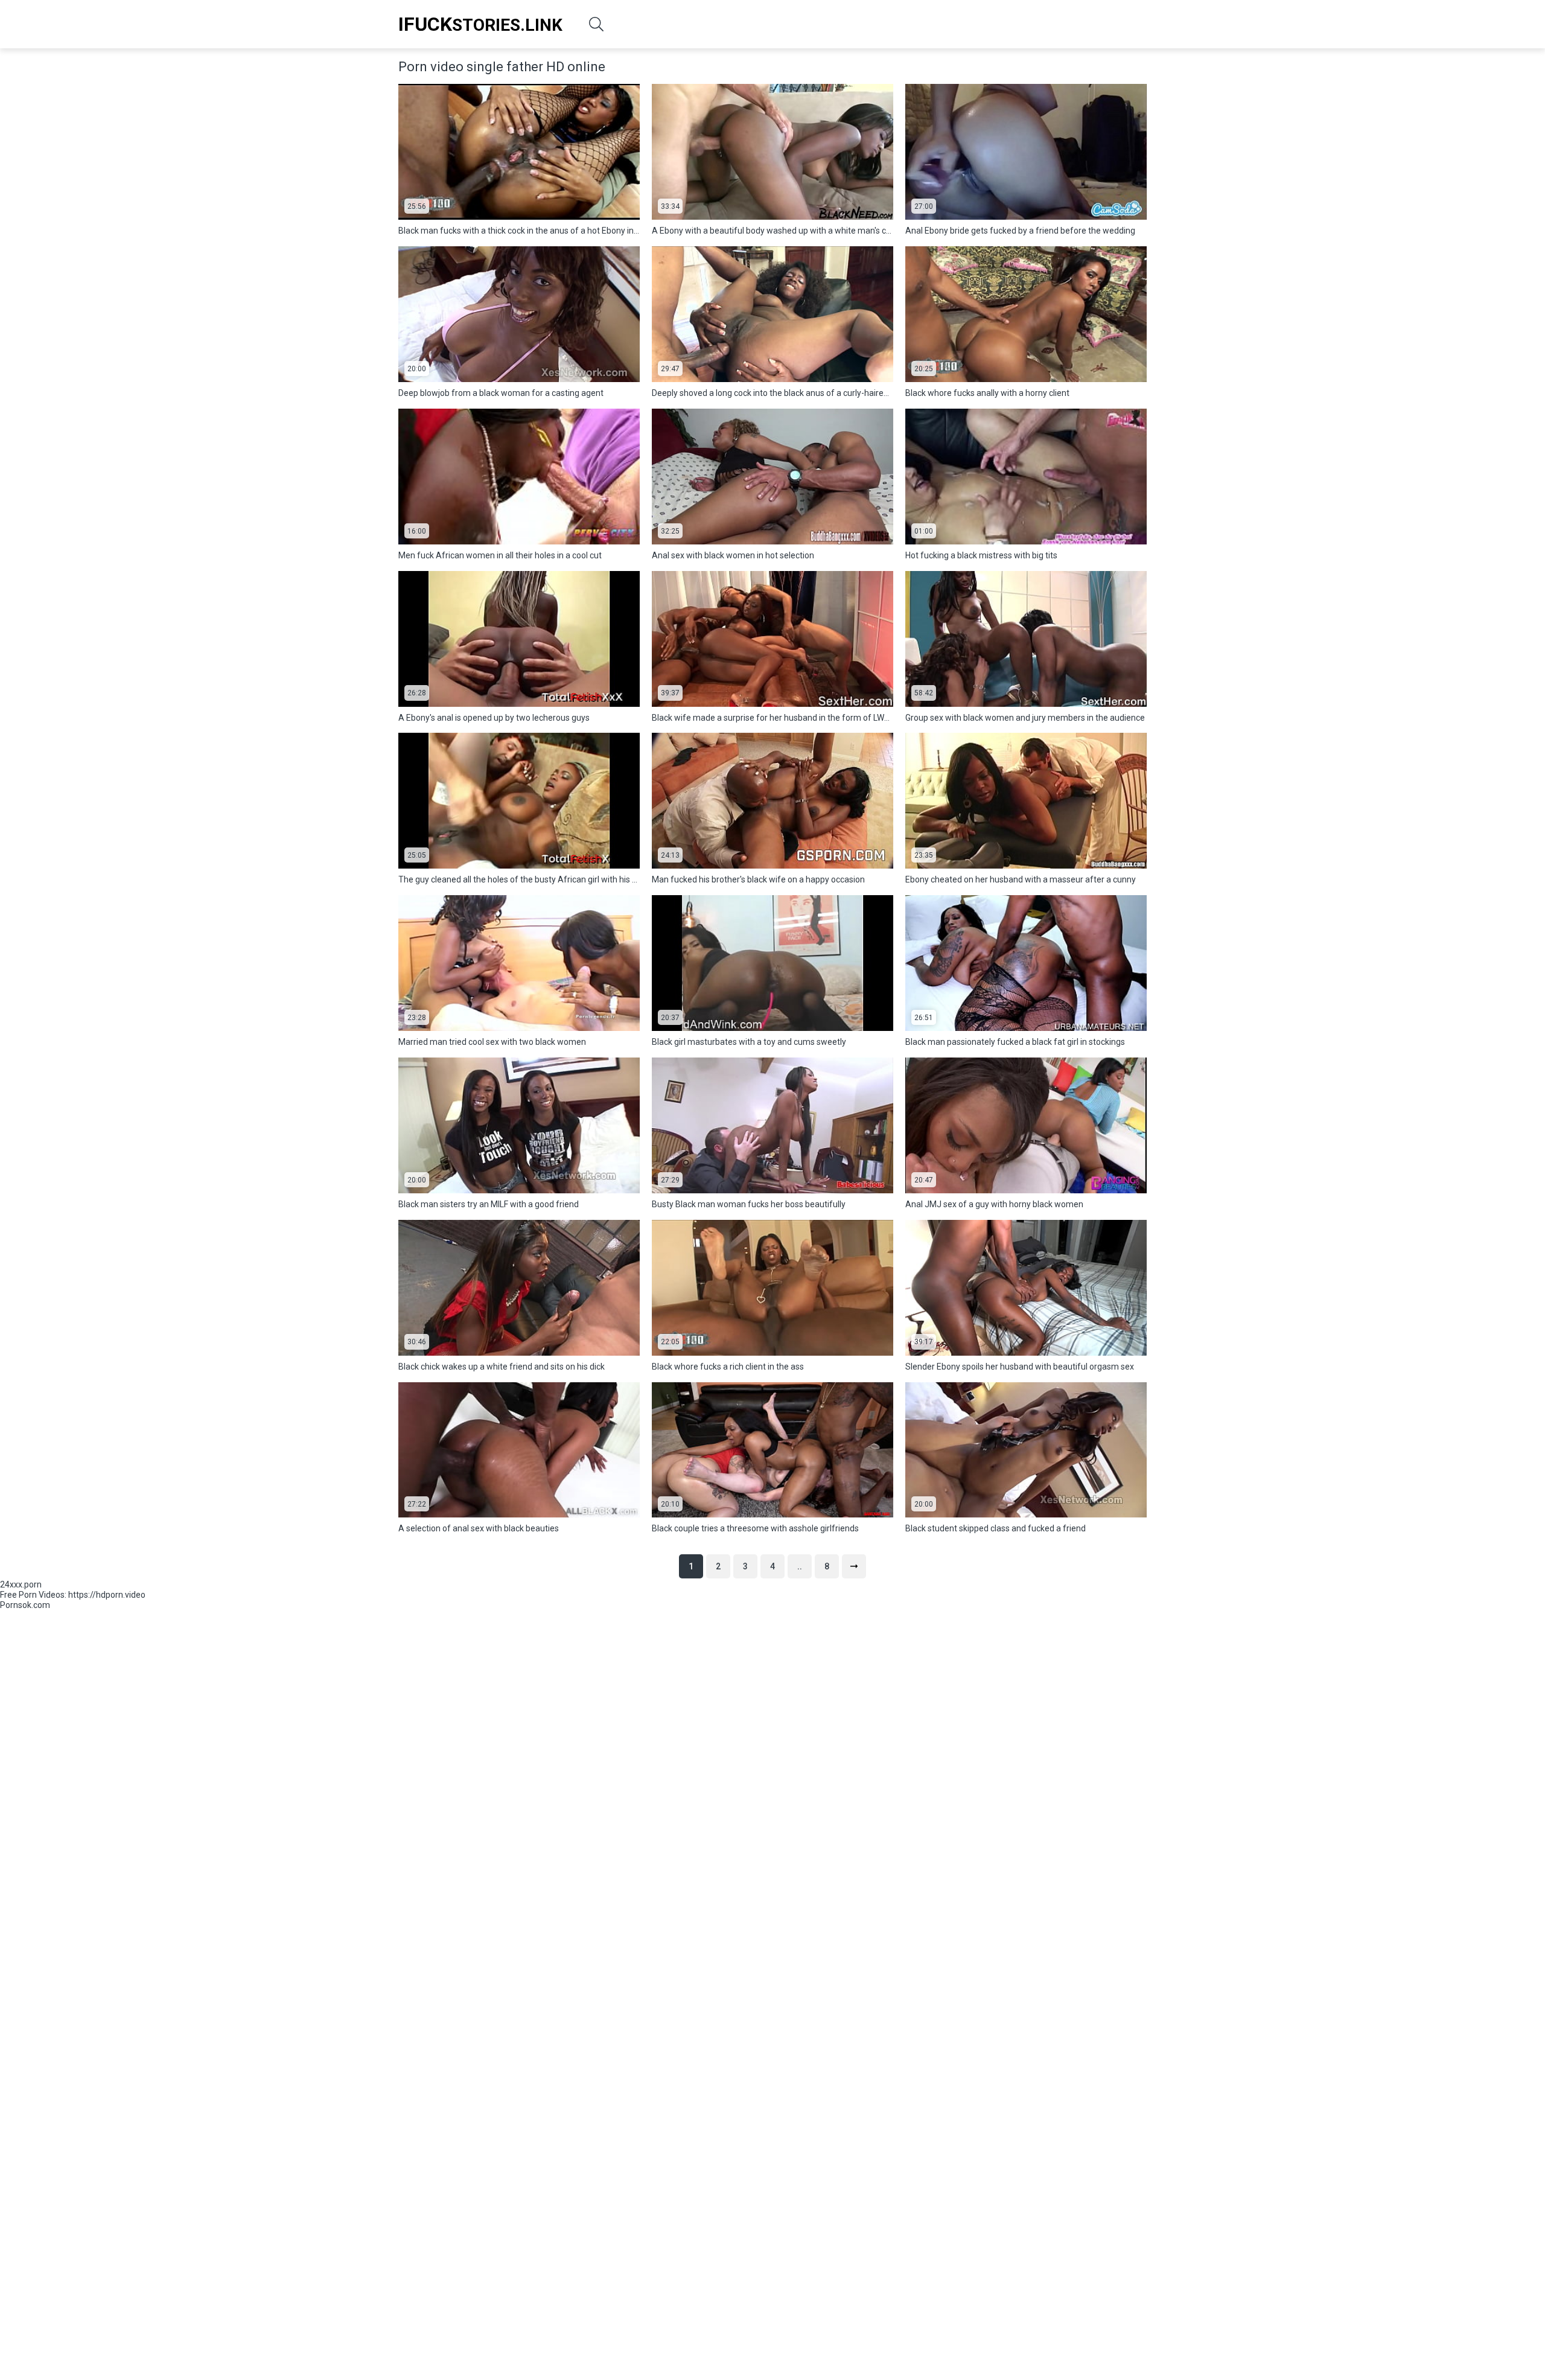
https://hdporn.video (107, 1595)
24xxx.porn (21, 1584)
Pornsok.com (25, 1605)
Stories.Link (480, 24)
